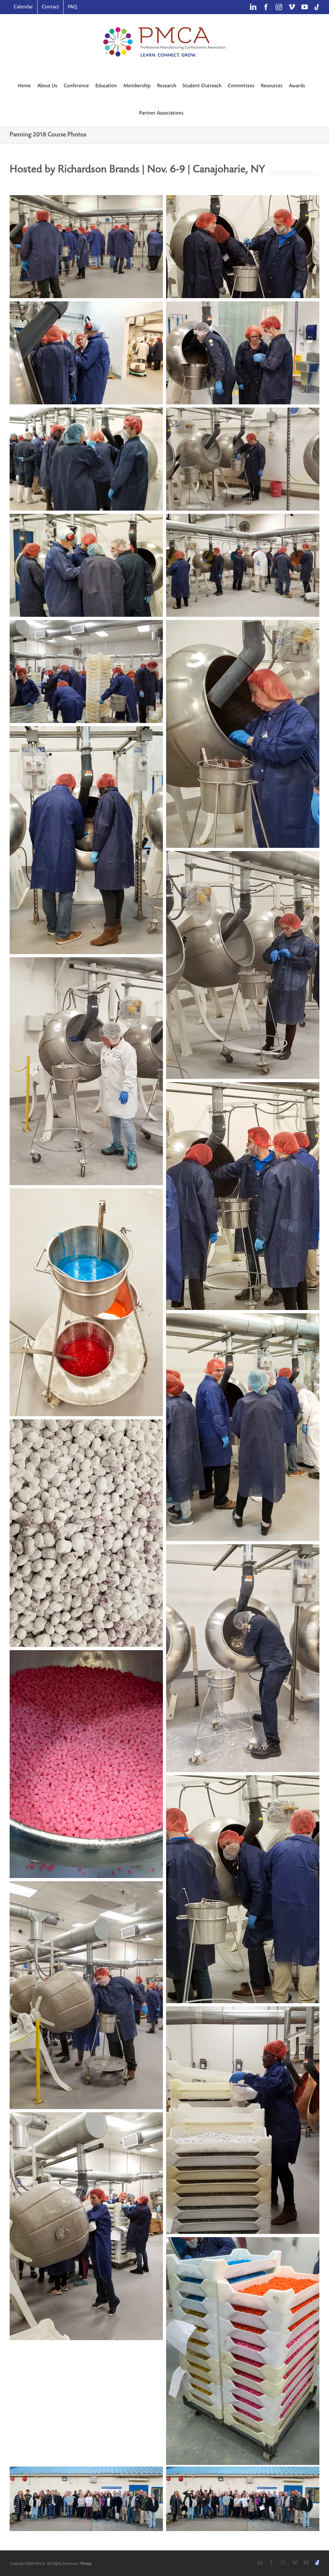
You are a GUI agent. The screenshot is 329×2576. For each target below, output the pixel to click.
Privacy (86, 2564)
